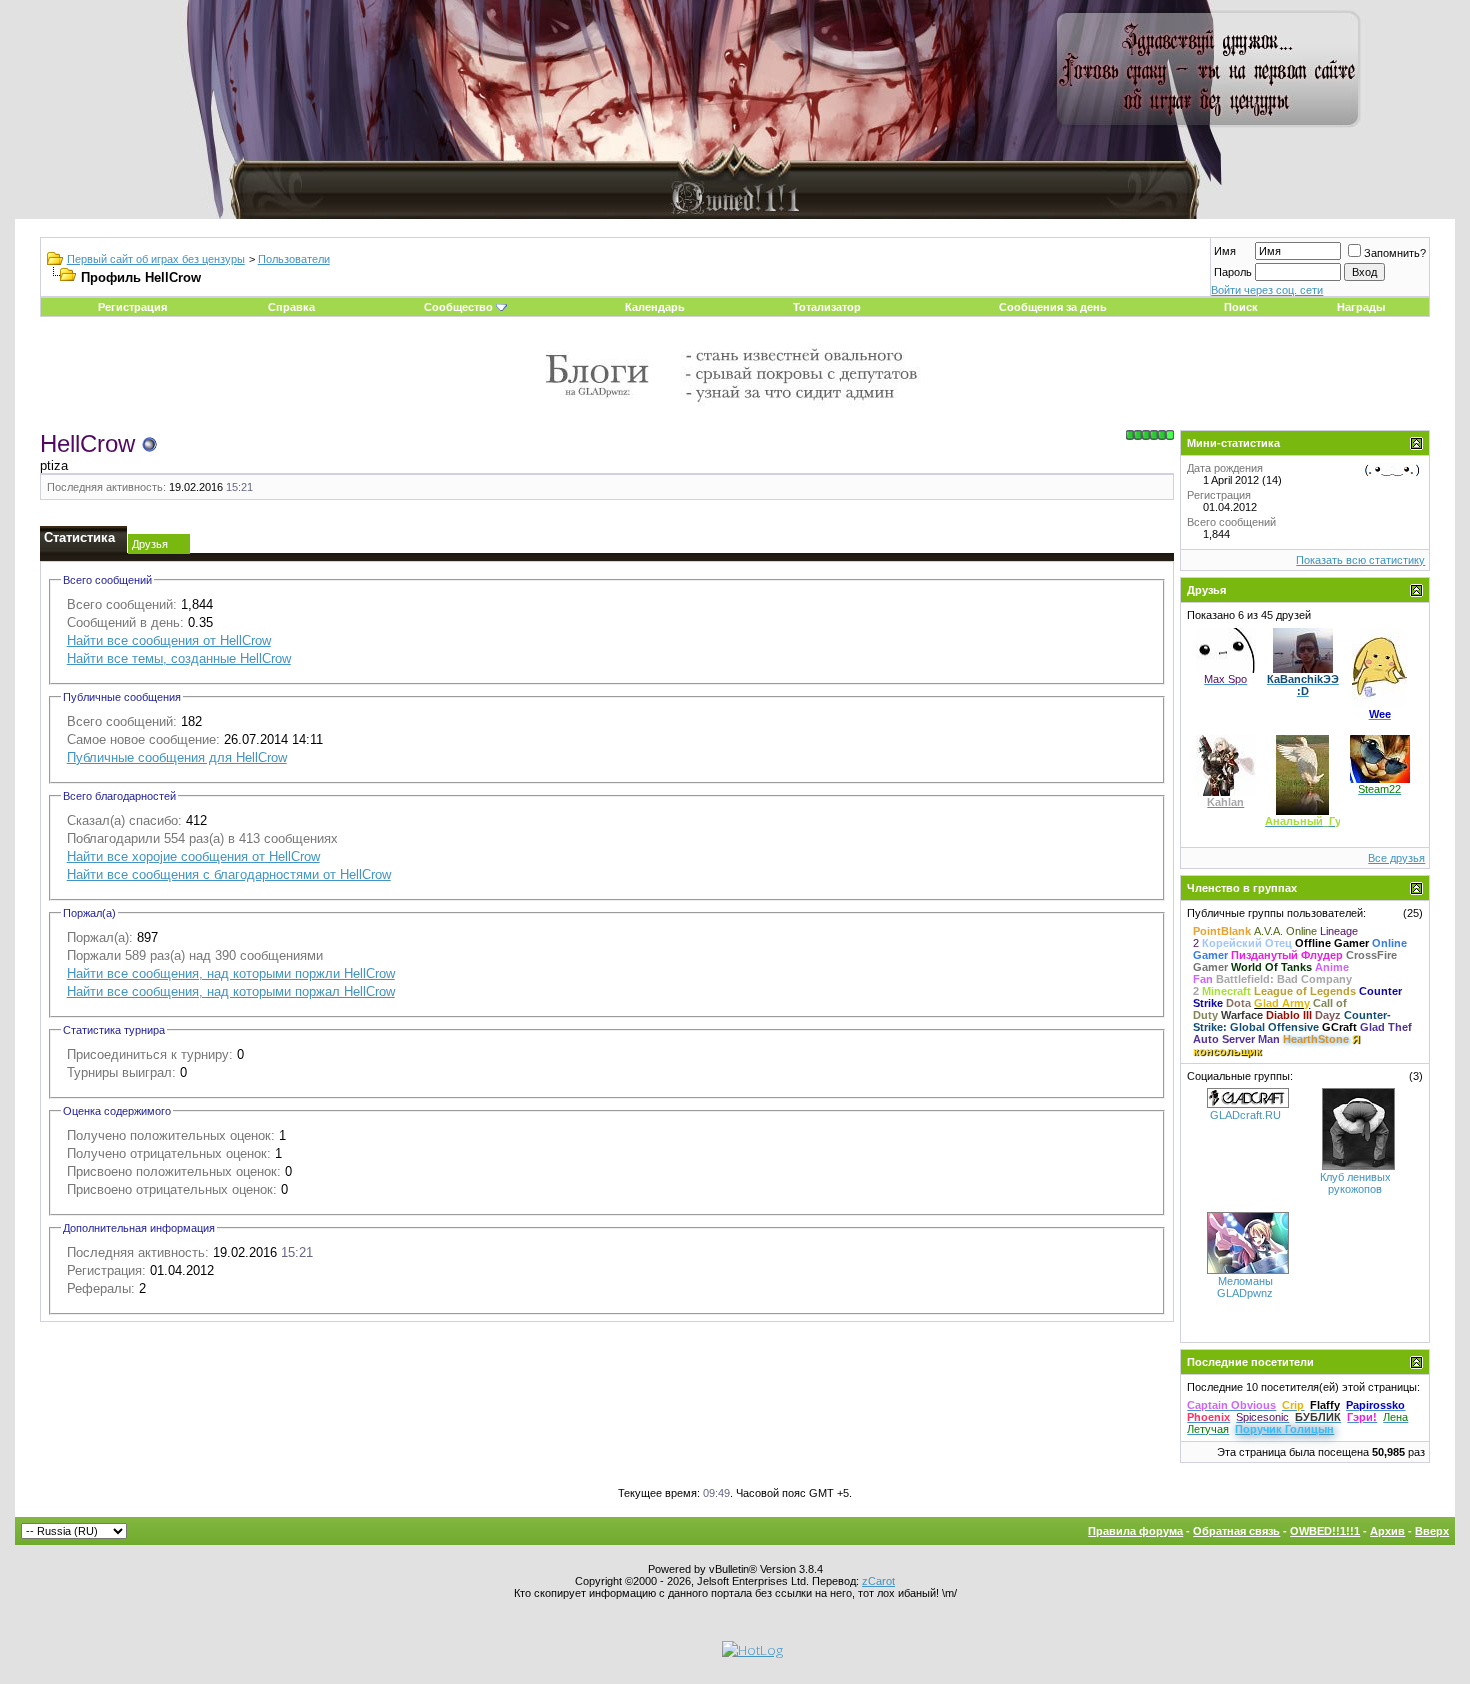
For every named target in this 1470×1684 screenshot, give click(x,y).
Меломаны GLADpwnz (1245, 1287)
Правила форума (1135, 1531)
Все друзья (1396, 858)
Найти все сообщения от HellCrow (169, 640)
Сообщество (458, 307)
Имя (1225, 251)
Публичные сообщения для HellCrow (177, 757)
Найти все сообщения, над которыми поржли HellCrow (231, 973)
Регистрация (132, 307)
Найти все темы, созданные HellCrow (179, 658)
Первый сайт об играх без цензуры (156, 259)
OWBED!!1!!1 (1325, 1531)
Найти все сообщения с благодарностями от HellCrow (229, 874)
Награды (1361, 307)
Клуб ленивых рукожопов (1355, 1183)
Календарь (655, 307)
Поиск (1241, 307)
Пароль (1233, 272)
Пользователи (294, 259)
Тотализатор (827, 307)
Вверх (1432, 1531)
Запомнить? (1395, 253)
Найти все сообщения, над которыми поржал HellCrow (231, 991)
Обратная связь (1236, 1531)
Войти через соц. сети (1267, 290)
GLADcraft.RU (1245, 1115)
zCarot (878, 1581)
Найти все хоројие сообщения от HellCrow (193, 856)
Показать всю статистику (1360, 560)
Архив (1387, 1531)
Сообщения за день (1053, 307)
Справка (291, 307)
